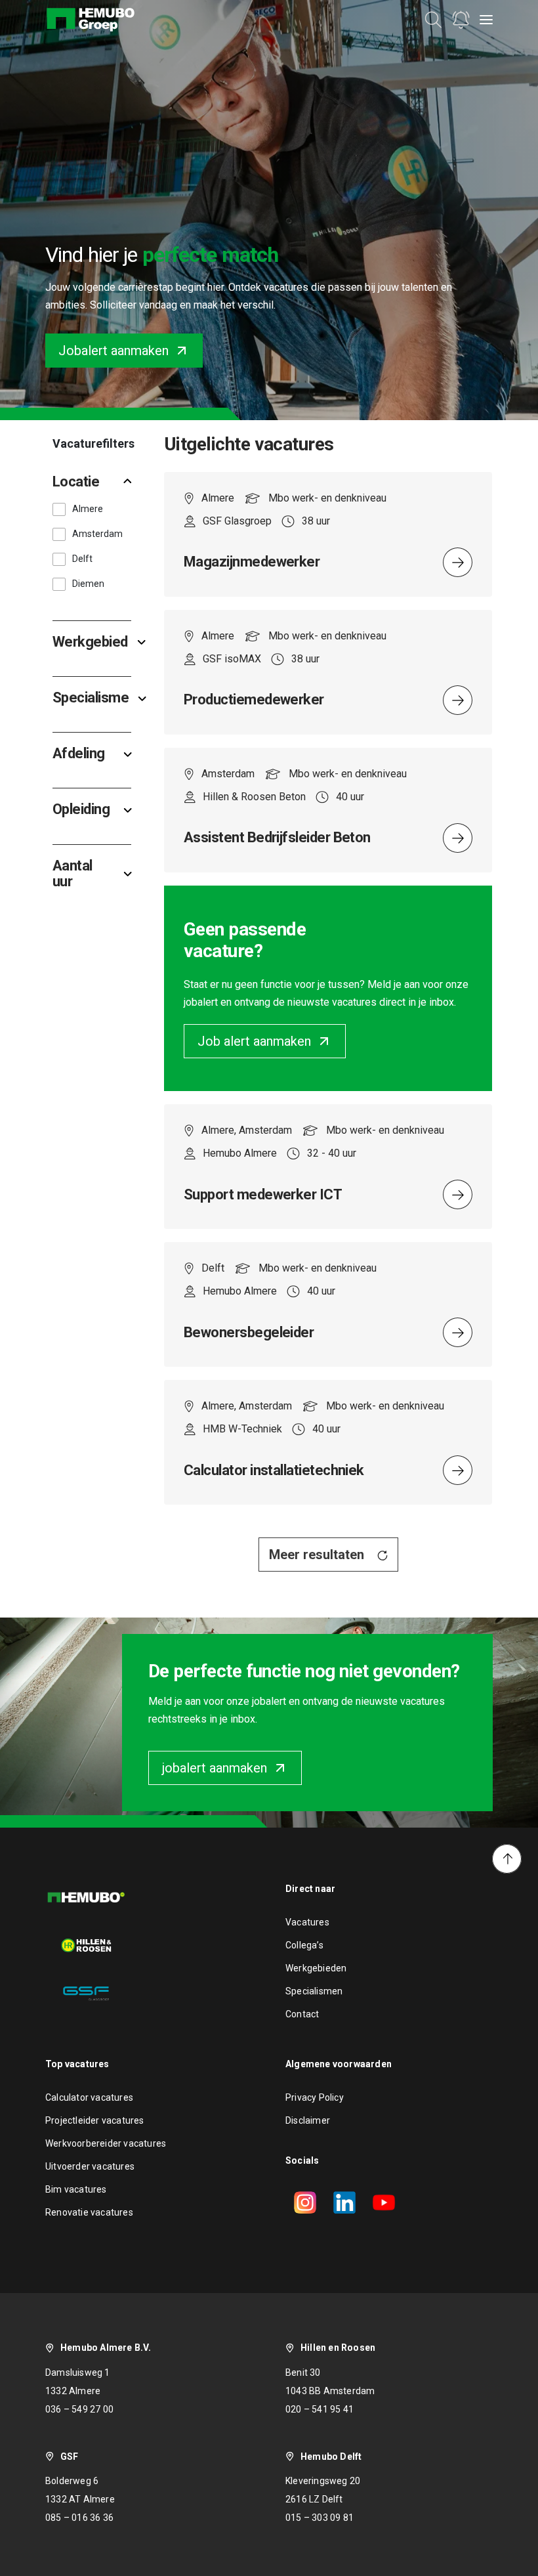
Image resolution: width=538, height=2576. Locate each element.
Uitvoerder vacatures (90, 2166)
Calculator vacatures (89, 2097)
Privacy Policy (315, 2097)
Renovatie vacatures (89, 2212)
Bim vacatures (76, 2189)
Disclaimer (308, 2120)
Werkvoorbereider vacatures (106, 2143)
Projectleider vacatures (95, 2120)
